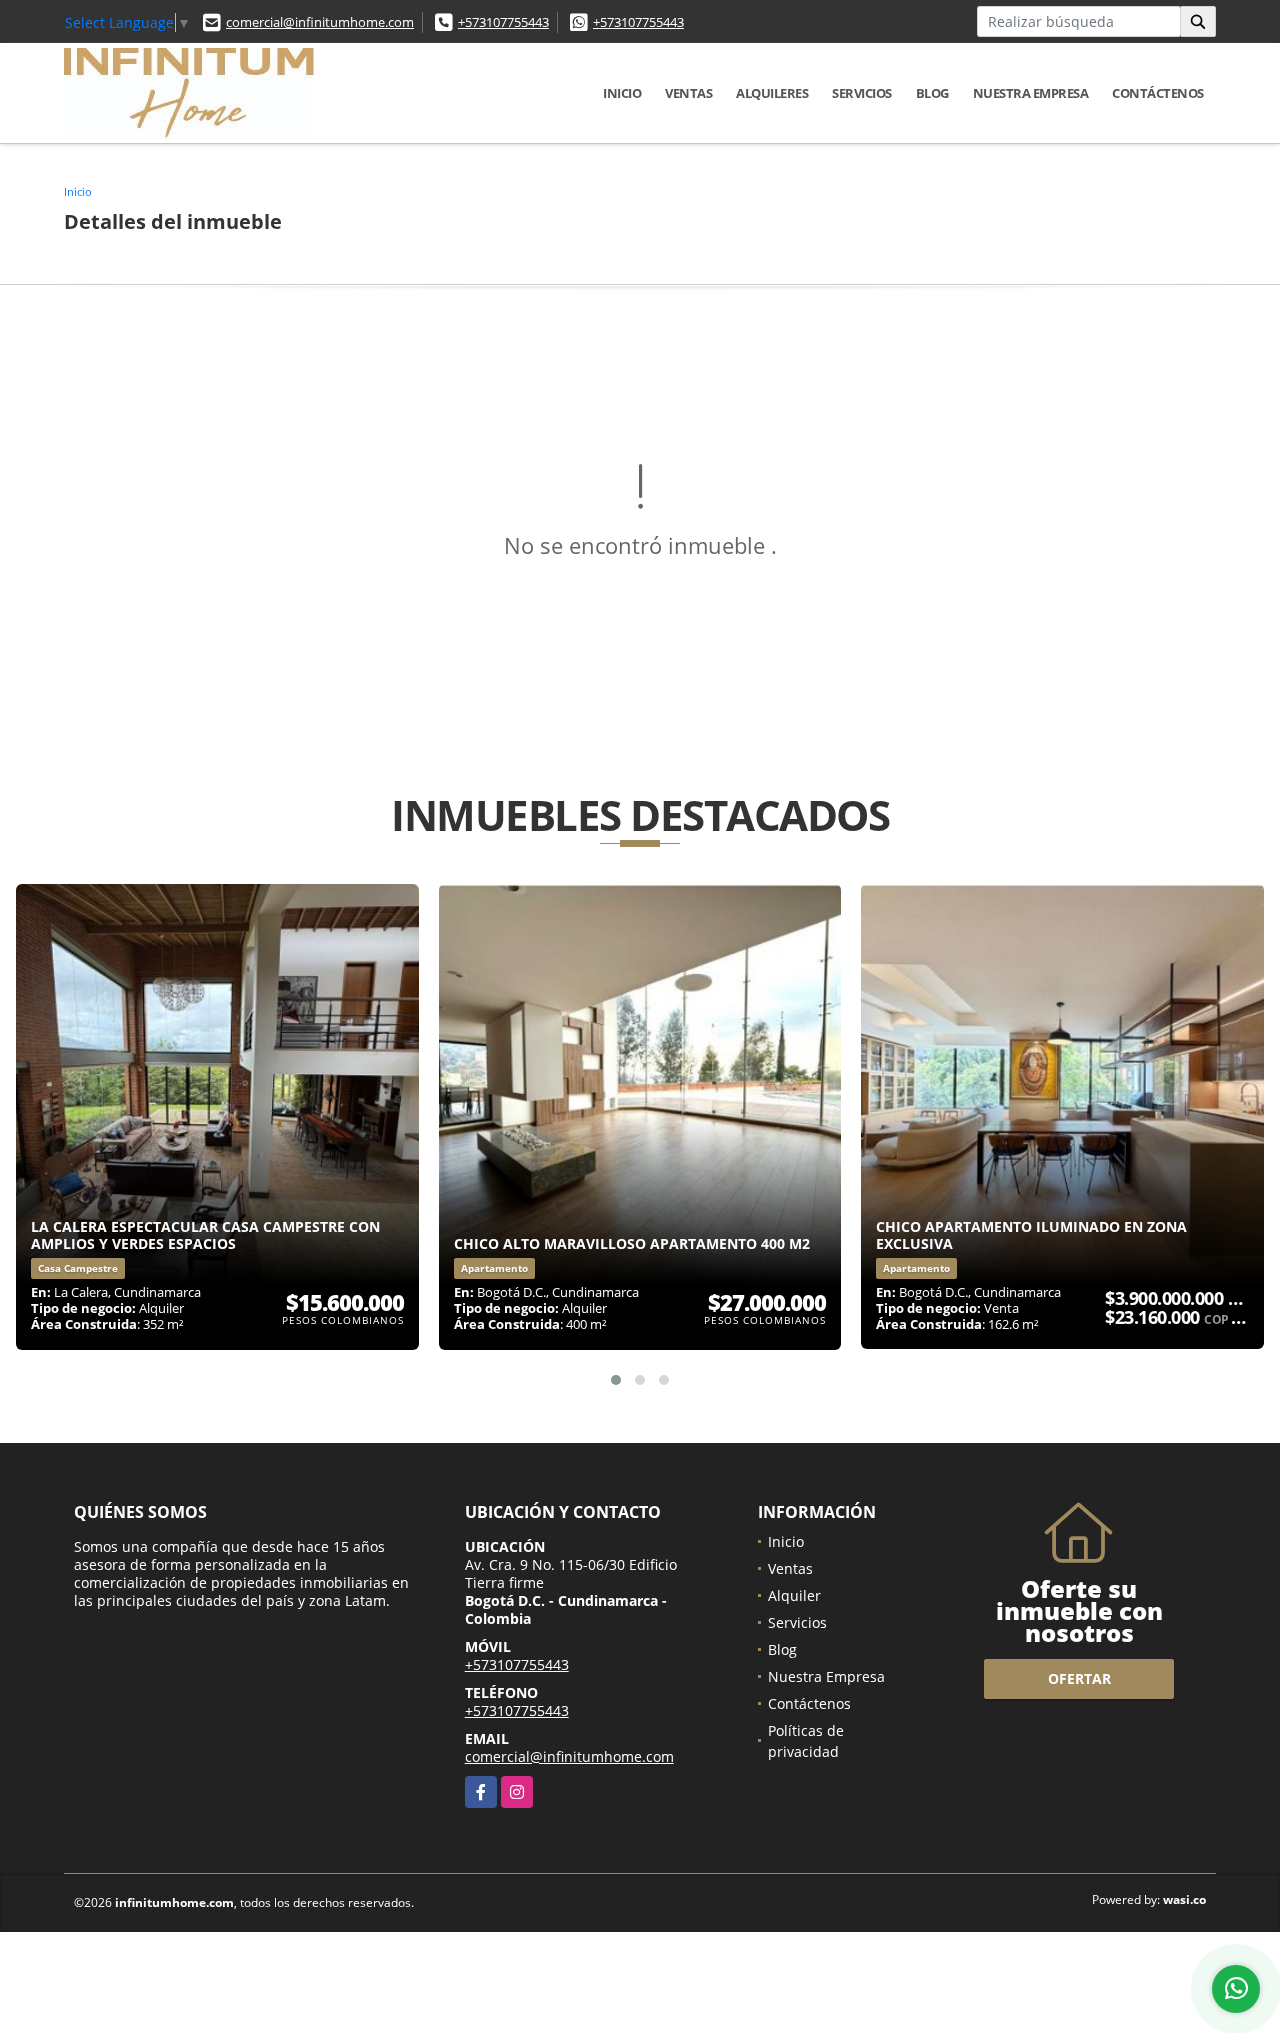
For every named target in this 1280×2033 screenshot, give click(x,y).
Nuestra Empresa (1031, 93)
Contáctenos (1158, 93)
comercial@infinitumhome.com (320, 22)
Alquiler (794, 1595)
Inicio (622, 93)
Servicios (862, 93)
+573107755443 (503, 22)
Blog (932, 93)
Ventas (688, 93)
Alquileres (772, 93)
